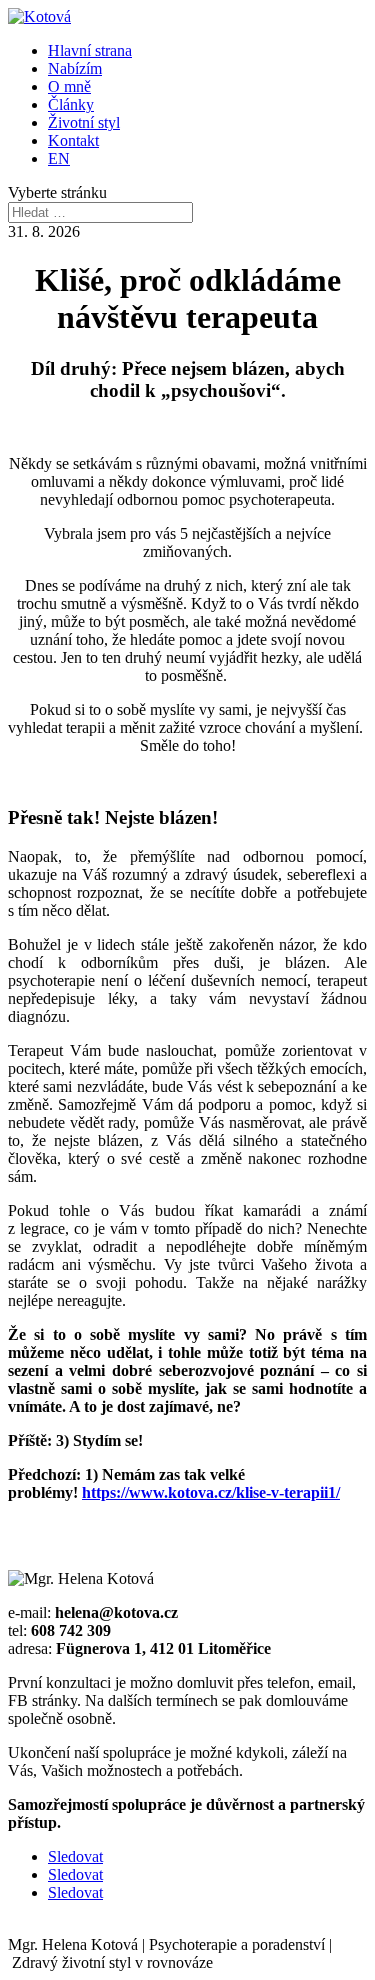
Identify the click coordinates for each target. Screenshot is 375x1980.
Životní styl (84, 122)
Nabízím (75, 68)
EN (59, 158)
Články (71, 104)
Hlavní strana (90, 50)
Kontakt (73, 140)
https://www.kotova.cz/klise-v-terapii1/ (211, 1492)
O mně (69, 86)
